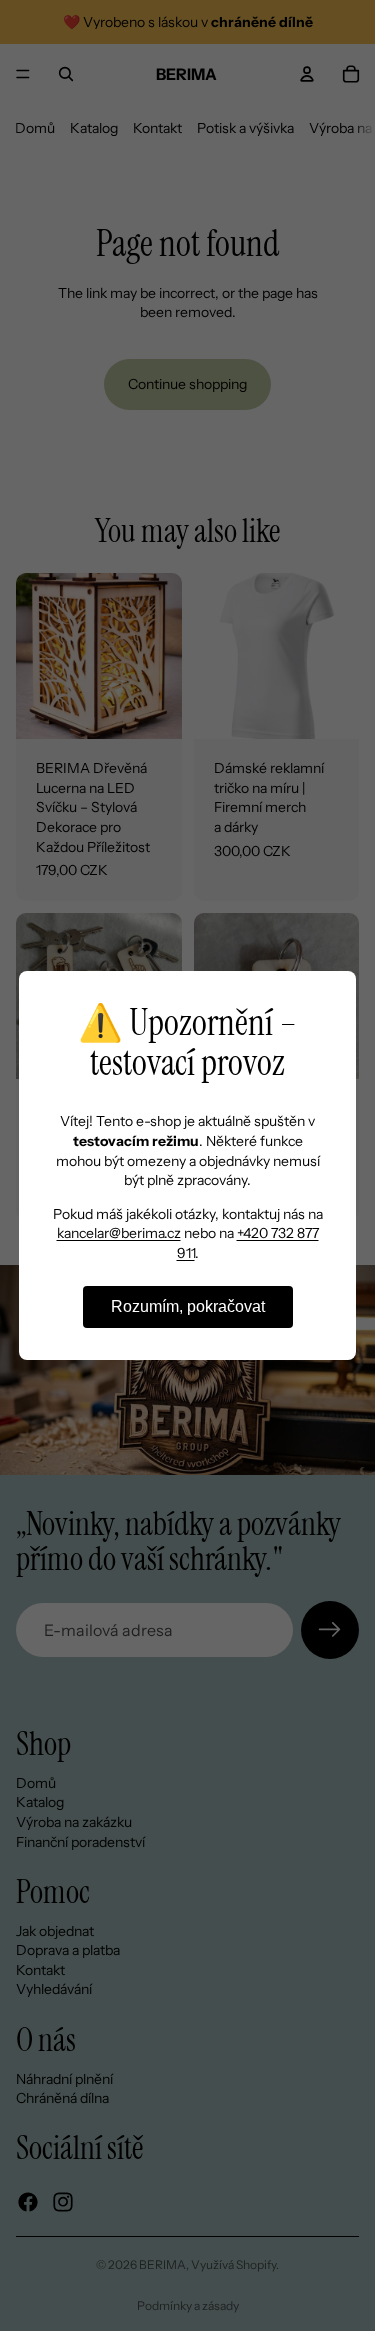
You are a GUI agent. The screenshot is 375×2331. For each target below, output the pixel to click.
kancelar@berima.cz (119, 1233)
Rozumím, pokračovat (188, 1306)
